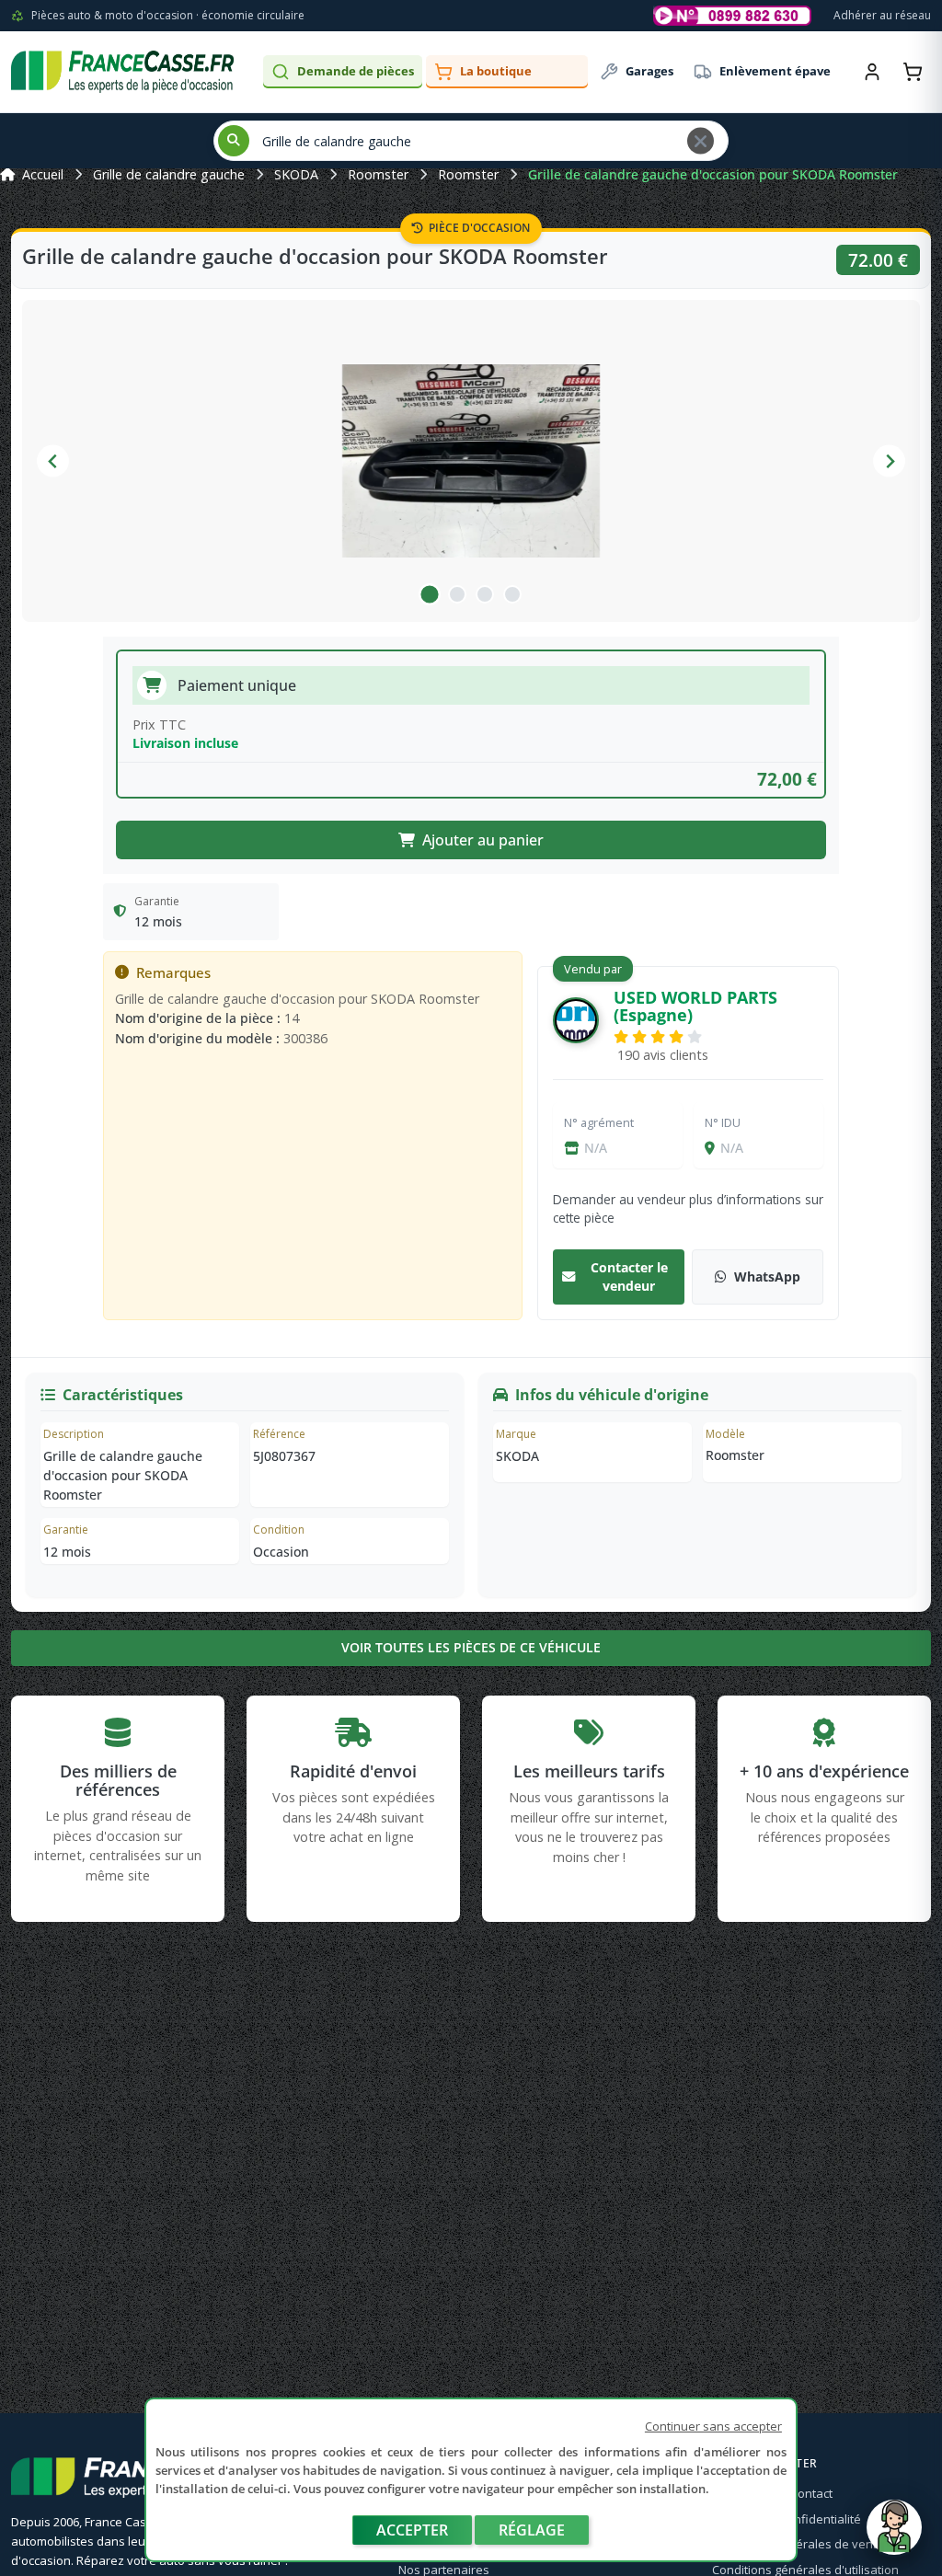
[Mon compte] (872, 72)
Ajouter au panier (483, 840)
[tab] (430, 594)
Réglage (532, 2530)
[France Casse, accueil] (122, 72)
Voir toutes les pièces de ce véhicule (471, 1647)
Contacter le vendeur (629, 1276)
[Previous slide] (53, 461)
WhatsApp (767, 1276)
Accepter (412, 2530)
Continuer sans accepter (713, 2426)
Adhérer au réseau (882, 15)
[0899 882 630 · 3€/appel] (732, 16)
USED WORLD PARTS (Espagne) (695, 1006)
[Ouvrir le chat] (894, 2536)
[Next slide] (889, 461)
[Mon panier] (913, 72)
